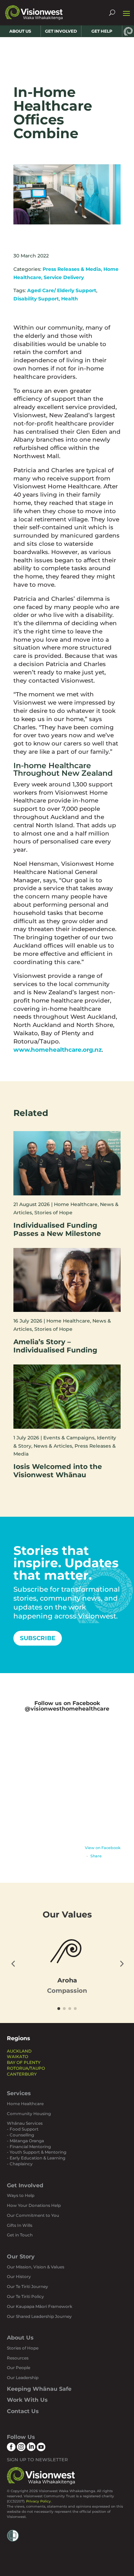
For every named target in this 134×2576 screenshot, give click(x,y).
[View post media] (67, 1784)
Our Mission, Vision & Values (36, 2267)
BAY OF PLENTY (24, 2062)
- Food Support (23, 2129)
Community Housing (29, 2114)
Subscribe (38, 1638)
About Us (20, 2338)
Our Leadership (23, 2378)
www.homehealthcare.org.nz (58, 1050)
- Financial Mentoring (29, 2147)
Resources (18, 2358)
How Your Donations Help (34, 2205)
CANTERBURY (22, 2074)
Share (96, 1856)
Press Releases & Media (72, 269)
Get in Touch (20, 2235)
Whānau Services (25, 2123)
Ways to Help (21, 2195)
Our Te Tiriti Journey (27, 2286)
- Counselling (20, 2135)
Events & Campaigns (69, 1438)
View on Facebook (103, 1848)
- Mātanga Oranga (25, 2141)
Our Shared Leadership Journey (39, 2316)
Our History (19, 2276)
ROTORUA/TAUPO (26, 2068)
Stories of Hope (53, 1213)
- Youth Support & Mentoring (37, 2152)
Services (19, 2093)
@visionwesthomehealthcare (67, 1709)
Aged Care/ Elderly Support (62, 290)
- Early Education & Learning (36, 2158)
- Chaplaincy (20, 2164)
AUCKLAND (19, 2051)
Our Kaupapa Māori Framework (40, 2306)
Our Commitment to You (33, 2215)
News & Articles (53, 1446)
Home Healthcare (76, 1204)
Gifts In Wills (20, 2225)
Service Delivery (64, 277)
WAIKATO (18, 2057)
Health (70, 299)
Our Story (21, 2257)
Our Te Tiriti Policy (25, 2296)
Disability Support (36, 299)
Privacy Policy (38, 2501)
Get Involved (25, 2185)
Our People (19, 2368)
